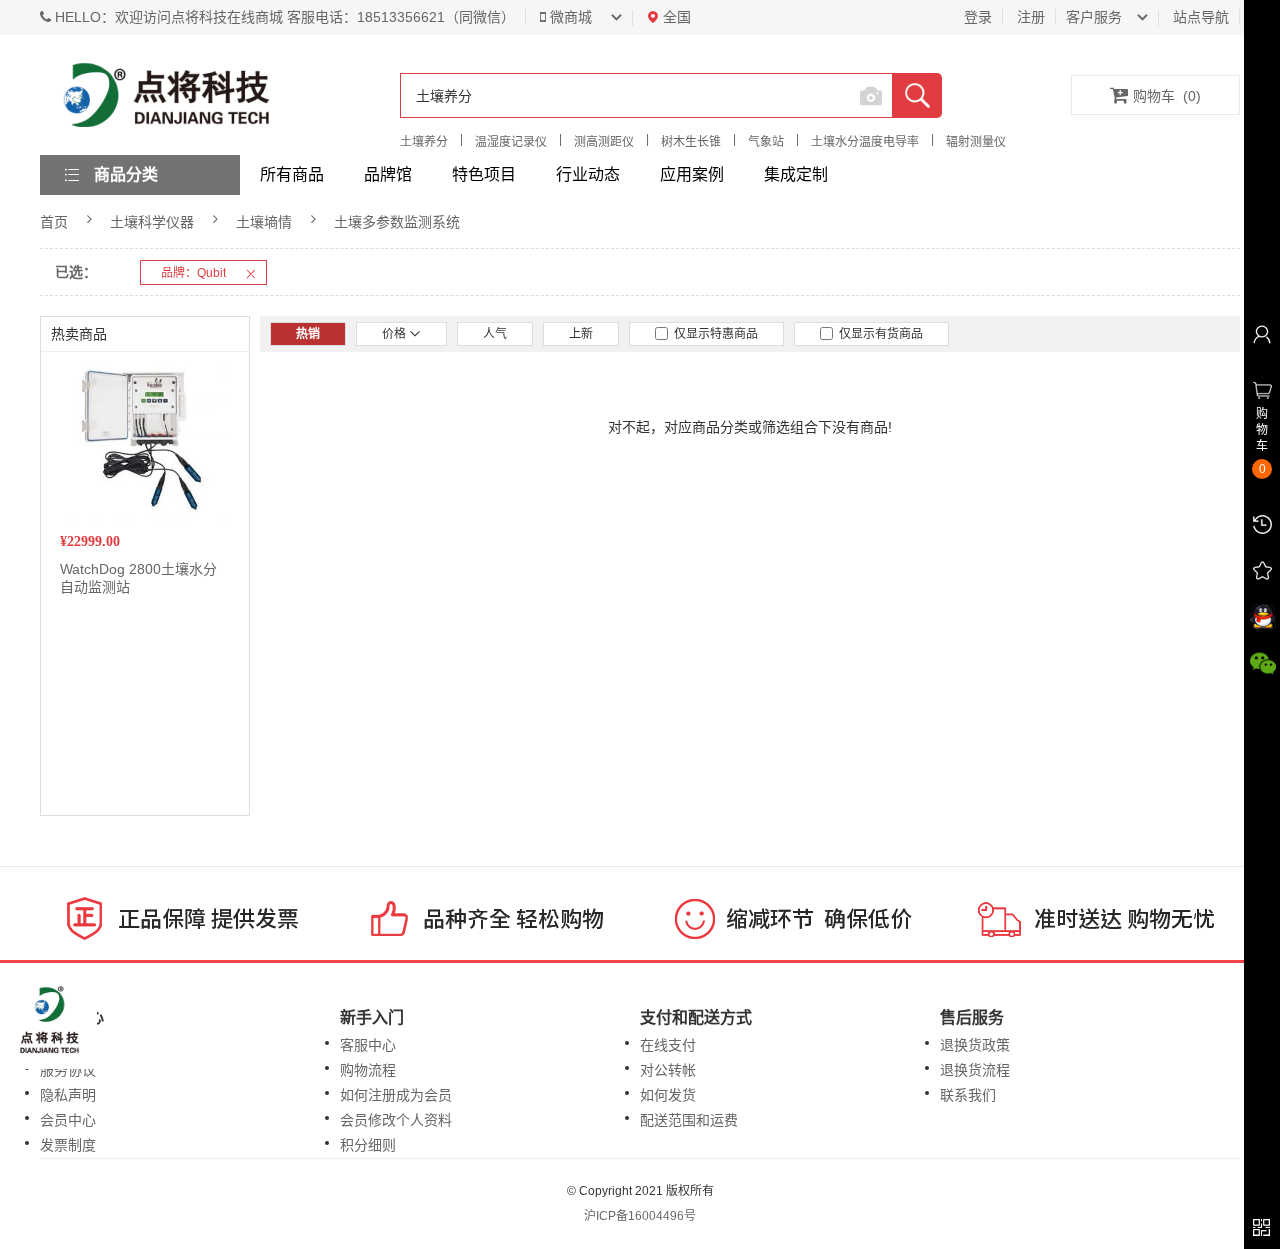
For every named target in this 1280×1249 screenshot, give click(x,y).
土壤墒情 (264, 222)
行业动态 (588, 174)
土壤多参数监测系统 (397, 222)
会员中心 (68, 1120)
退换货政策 (975, 1045)
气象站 (766, 142)
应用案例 (692, 174)
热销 (308, 334)
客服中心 (368, 1045)
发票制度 (68, 1145)
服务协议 (68, 1070)
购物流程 (368, 1070)
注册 (1031, 17)
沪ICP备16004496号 (640, 1216)
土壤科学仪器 (152, 222)
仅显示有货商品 (878, 334)
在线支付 (668, 1045)
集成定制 (796, 174)
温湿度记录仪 (511, 142)
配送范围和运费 (689, 1120)
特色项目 (484, 174)
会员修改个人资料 (396, 1120)
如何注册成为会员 (396, 1095)
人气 (495, 334)
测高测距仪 (604, 142)
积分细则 (368, 1145)
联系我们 (968, 1095)
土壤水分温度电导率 (865, 142)
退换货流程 (975, 1070)
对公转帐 (668, 1070)
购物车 (1167, 96)
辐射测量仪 (976, 142)
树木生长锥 (691, 142)
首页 (54, 222)
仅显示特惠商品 (713, 334)
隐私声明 (68, 1095)
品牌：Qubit (193, 273)
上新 (581, 334)
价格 (395, 334)
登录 (978, 17)
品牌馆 (388, 174)
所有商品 (292, 174)
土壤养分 (424, 142)
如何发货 (668, 1095)
